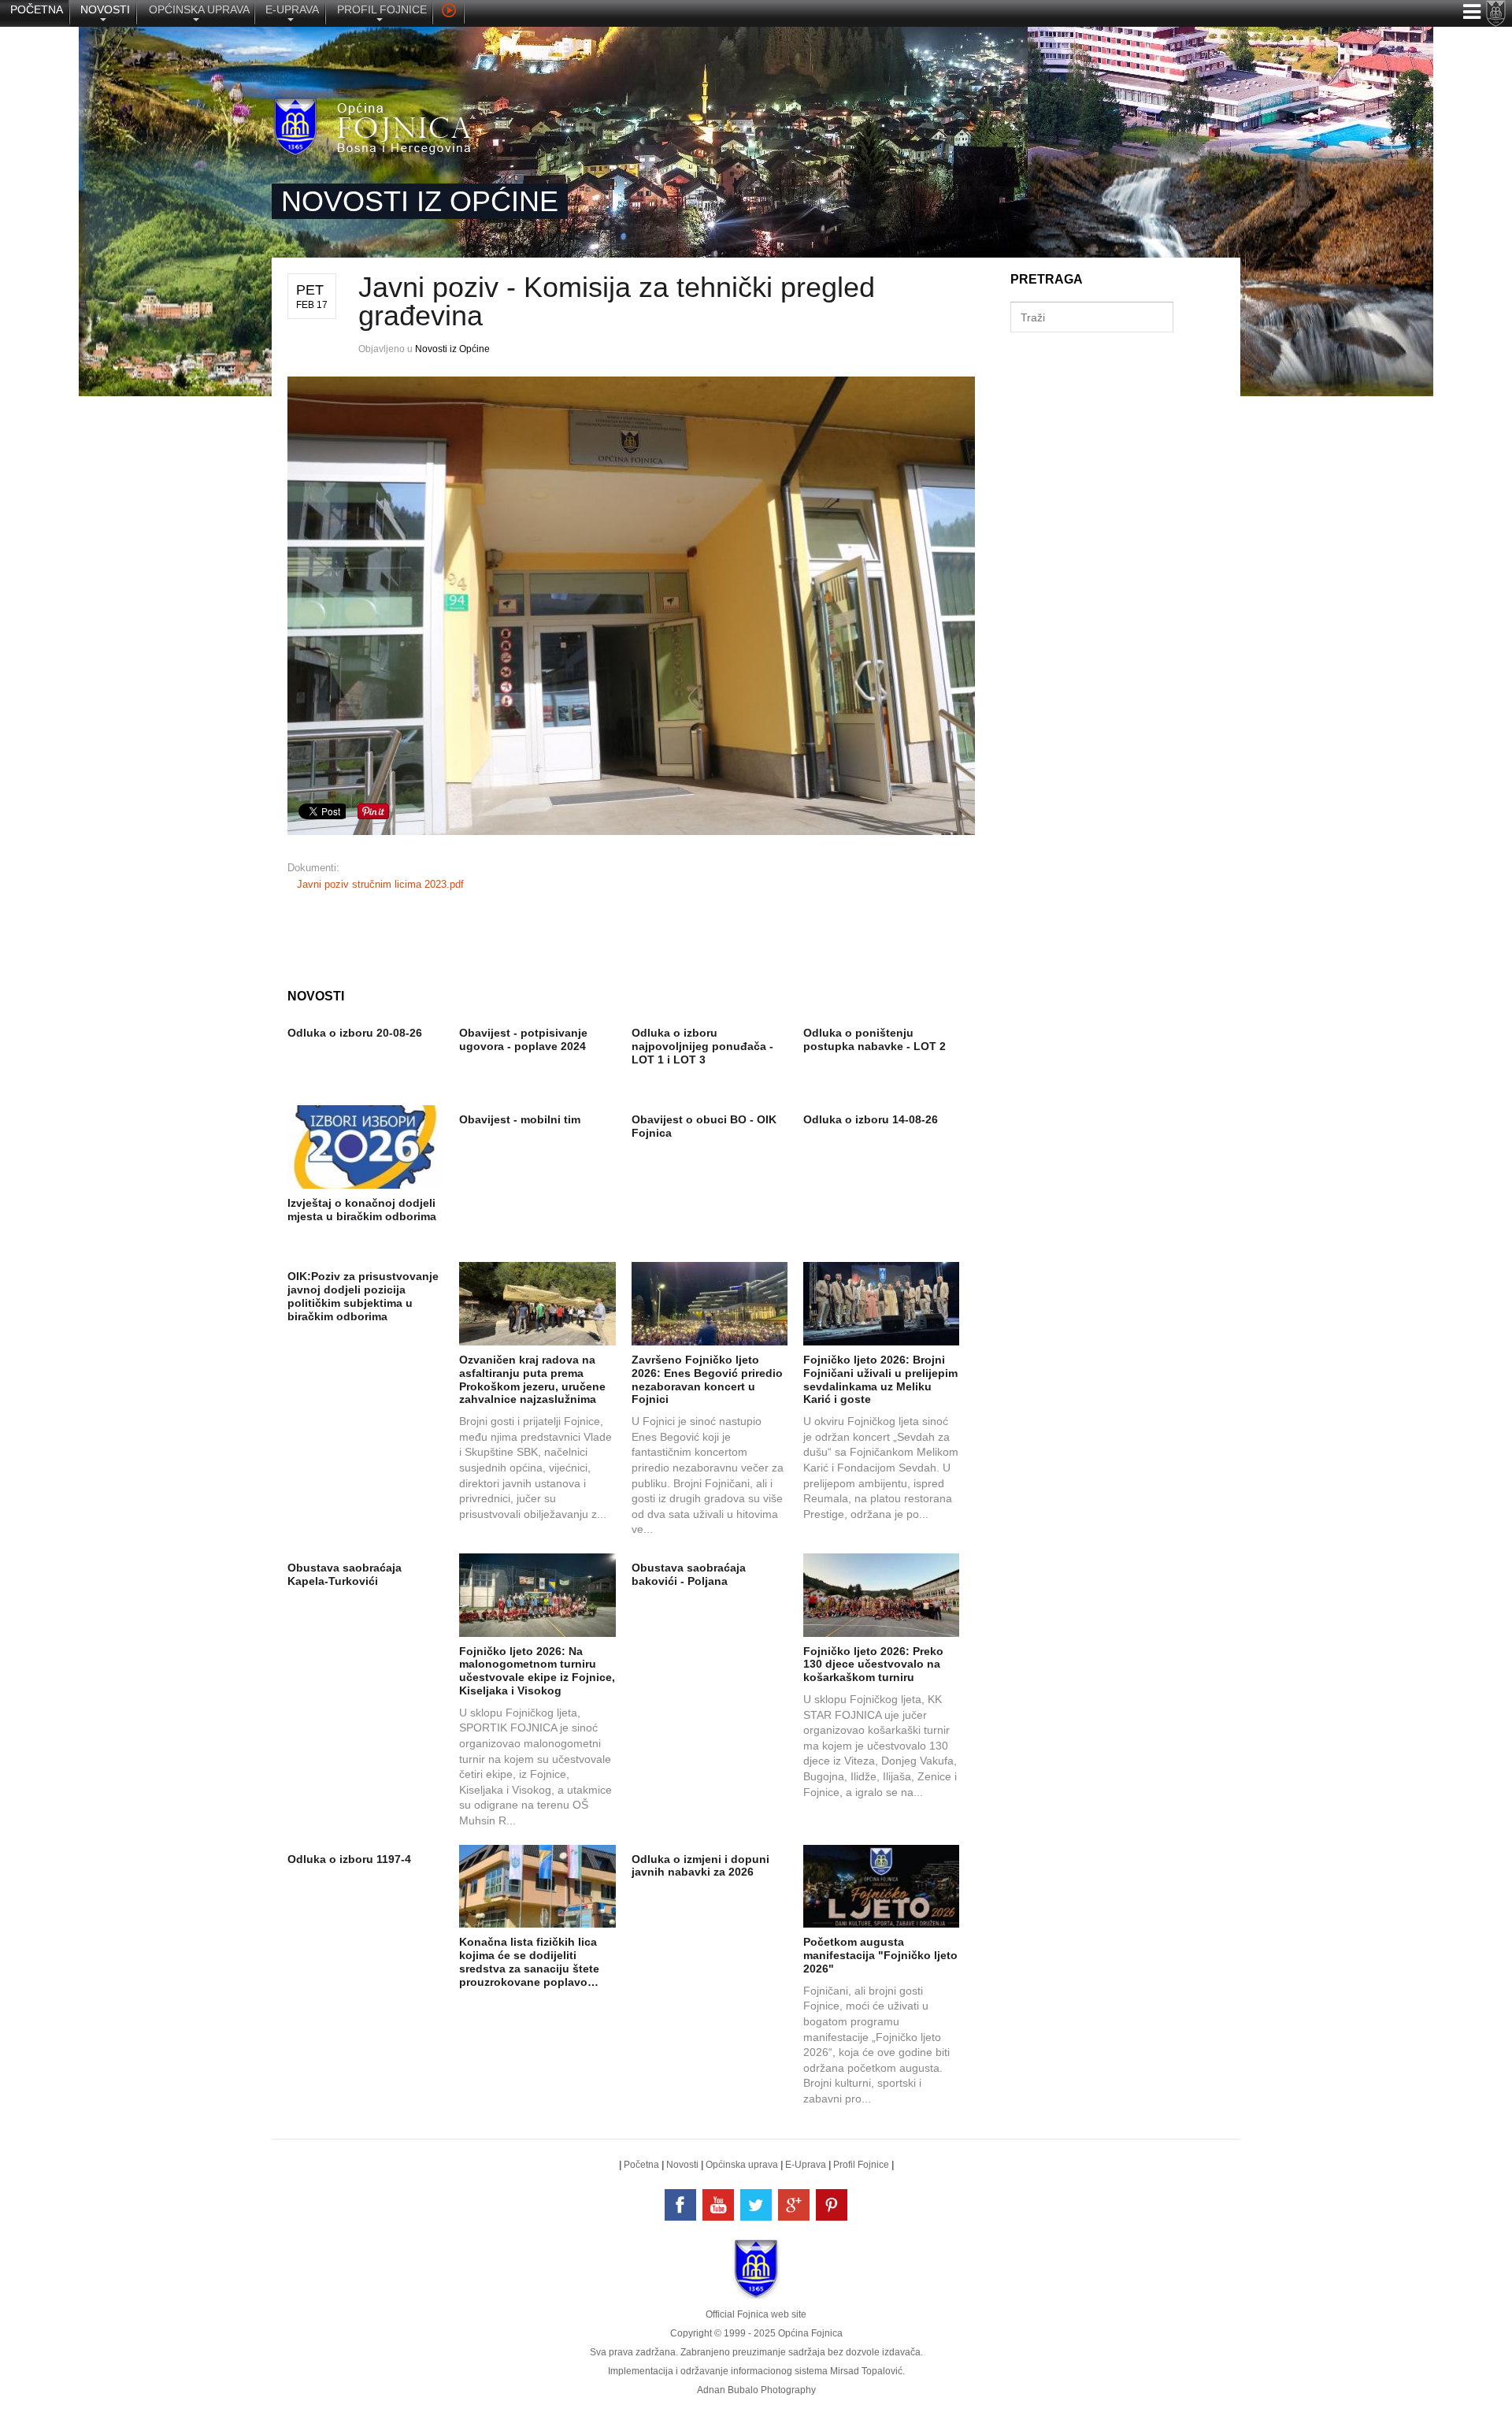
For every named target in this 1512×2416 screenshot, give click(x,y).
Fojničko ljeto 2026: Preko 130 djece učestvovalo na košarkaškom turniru (873, 1664)
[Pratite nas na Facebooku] (680, 2205)
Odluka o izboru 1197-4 (349, 1859)
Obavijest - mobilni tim (520, 1119)
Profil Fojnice (861, 2165)
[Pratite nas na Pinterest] (832, 2205)
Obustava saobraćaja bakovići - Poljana (689, 1574)
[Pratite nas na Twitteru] (756, 2205)
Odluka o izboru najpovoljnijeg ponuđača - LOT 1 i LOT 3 (702, 1046)
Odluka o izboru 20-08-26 (355, 1033)
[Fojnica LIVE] (448, 13)
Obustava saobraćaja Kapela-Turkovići (345, 1574)
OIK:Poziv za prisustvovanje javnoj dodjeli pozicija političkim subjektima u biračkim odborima (363, 1296)
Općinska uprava (742, 2165)
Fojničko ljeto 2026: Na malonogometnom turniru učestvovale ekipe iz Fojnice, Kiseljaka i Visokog (537, 1671)
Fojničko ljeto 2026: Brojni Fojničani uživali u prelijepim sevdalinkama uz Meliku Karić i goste (880, 1379)
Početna (641, 2165)
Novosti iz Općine (452, 349)
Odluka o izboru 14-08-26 (871, 1119)
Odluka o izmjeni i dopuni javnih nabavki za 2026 (700, 1866)
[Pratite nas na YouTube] (718, 2205)
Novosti (682, 2165)
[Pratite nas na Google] (794, 2205)
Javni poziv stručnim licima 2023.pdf (380, 884)
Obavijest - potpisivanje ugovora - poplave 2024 (523, 1039)
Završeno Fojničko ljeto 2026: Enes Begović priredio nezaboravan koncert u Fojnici (707, 1379)
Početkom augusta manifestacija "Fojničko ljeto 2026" (880, 1955)
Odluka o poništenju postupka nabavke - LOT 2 (875, 1039)
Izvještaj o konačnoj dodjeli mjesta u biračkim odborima (362, 1210)
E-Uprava (806, 2165)
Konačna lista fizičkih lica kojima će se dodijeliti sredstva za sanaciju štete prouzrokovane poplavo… (529, 1961)
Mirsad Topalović (866, 2371)
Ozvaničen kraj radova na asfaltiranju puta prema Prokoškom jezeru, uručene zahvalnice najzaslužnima (532, 1379)
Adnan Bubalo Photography (756, 2390)
